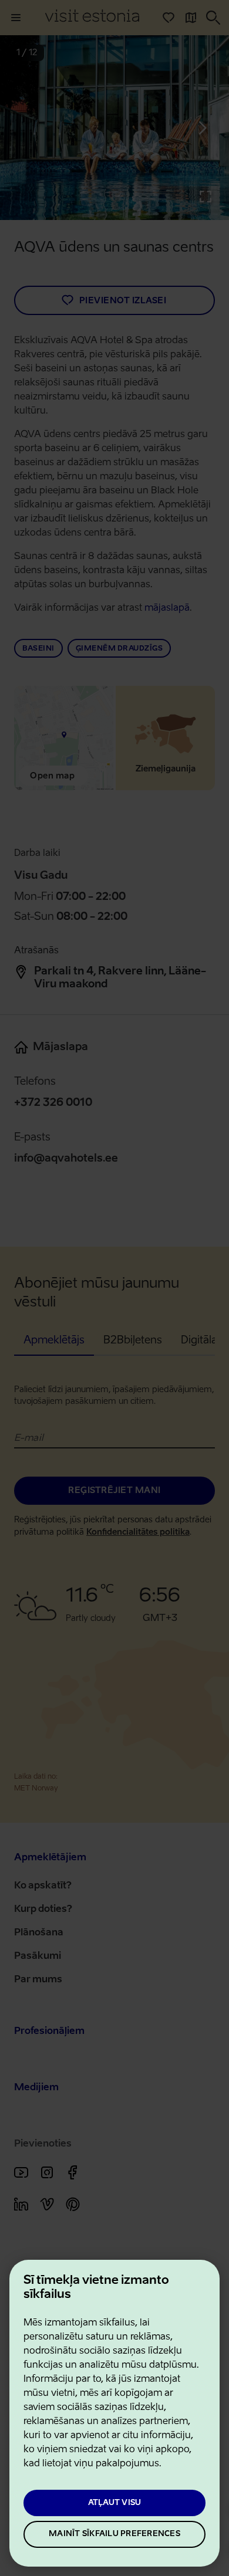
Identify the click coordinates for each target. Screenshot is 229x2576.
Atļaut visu (115, 2503)
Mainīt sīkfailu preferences (114, 2534)
